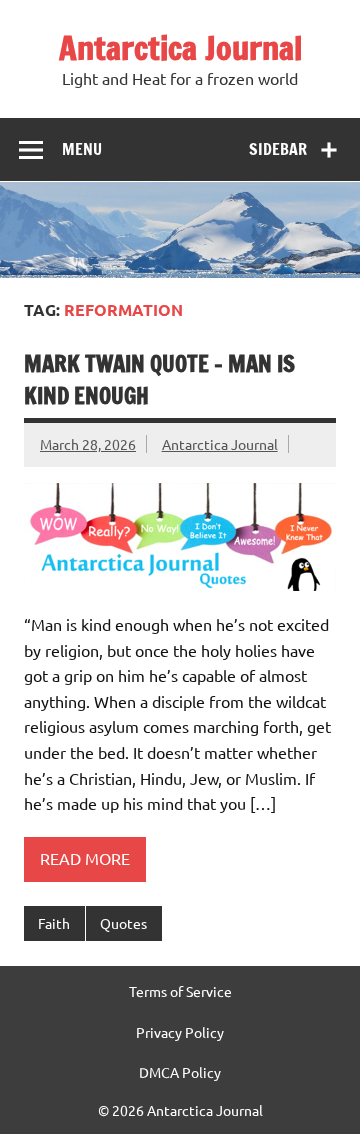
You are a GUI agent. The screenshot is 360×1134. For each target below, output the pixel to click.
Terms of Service (180, 991)
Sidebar (278, 149)
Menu (82, 149)
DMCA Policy (180, 1072)
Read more (85, 858)
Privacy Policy (180, 1032)
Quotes (123, 923)
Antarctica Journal (180, 48)
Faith (54, 923)
